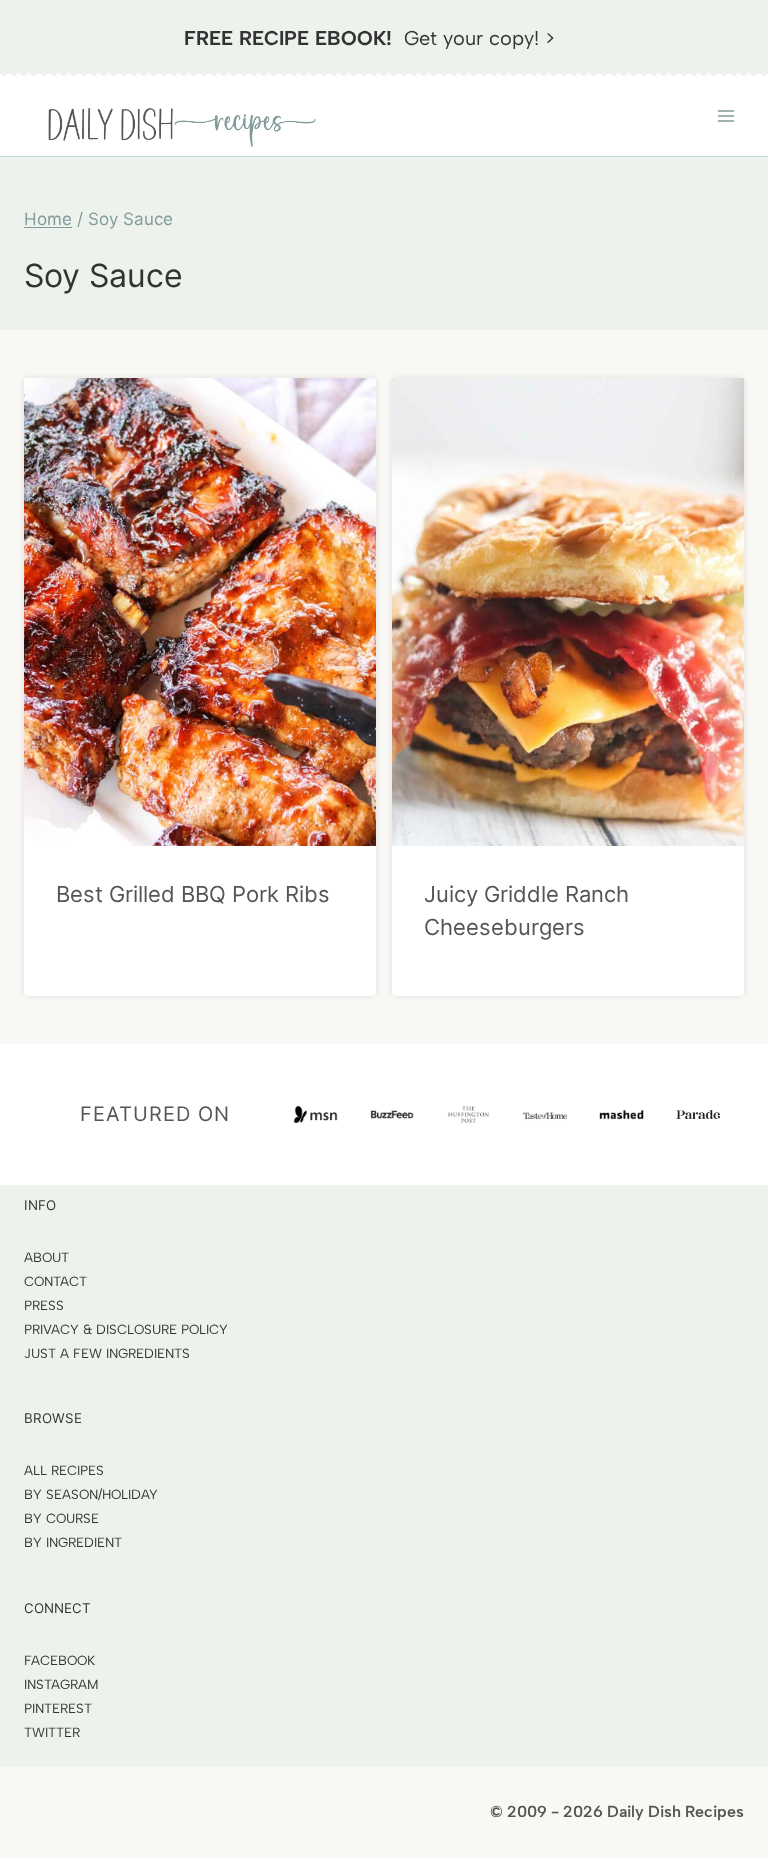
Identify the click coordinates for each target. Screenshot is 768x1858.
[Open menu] (725, 115)
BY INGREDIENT (73, 1542)
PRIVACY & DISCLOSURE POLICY (126, 1329)
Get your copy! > (369, 38)
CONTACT (55, 1281)
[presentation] (200, 612)
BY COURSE (61, 1518)
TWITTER (52, 1732)
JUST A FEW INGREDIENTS (107, 1353)
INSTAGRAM (61, 1684)
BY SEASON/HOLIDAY (91, 1494)
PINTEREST (58, 1708)
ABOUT (46, 1257)
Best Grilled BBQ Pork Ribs (193, 894)
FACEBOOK (59, 1660)
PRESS (44, 1305)
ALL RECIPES (64, 1470)
